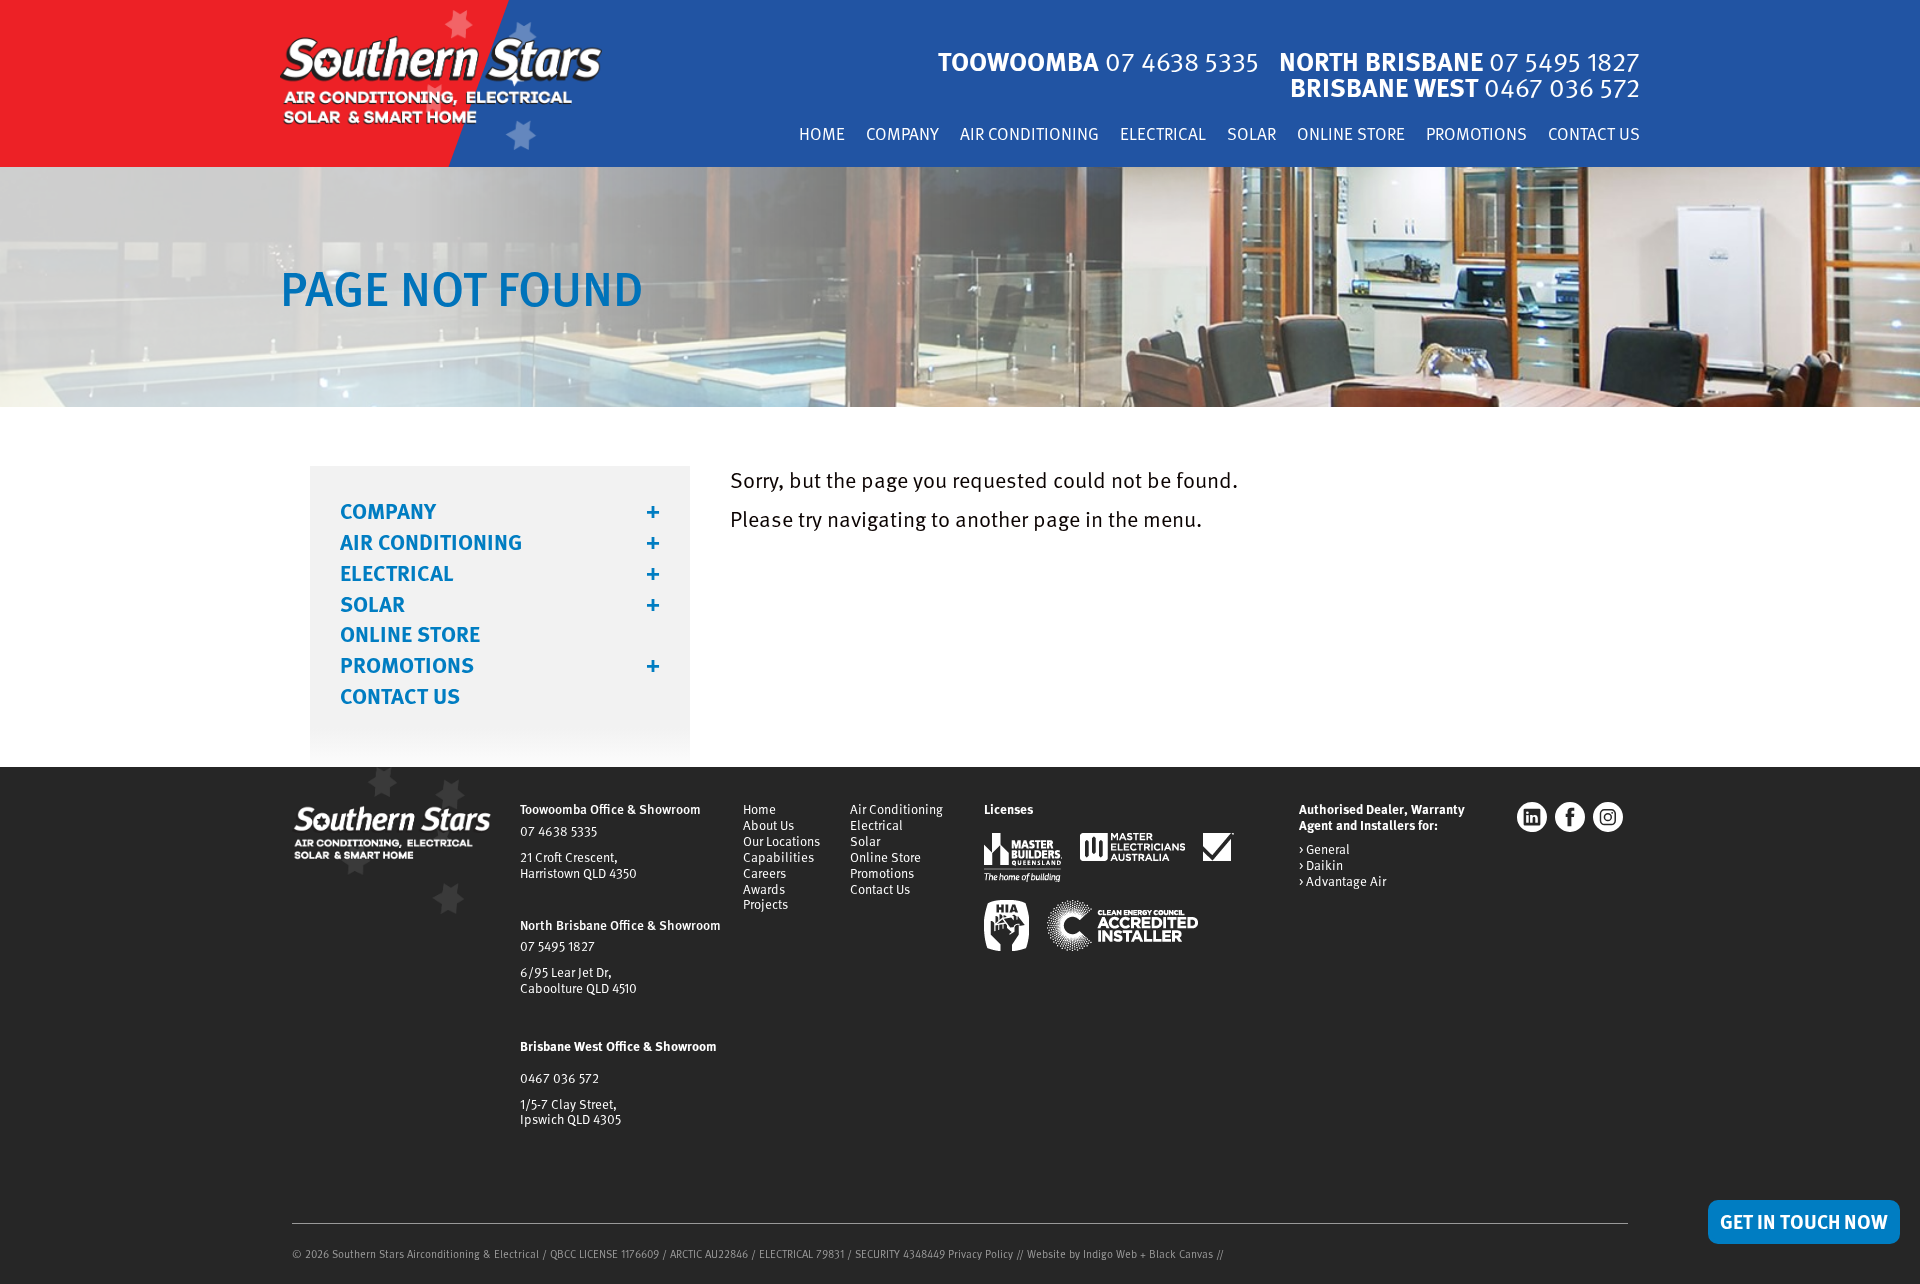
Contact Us (1594, 135)
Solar (1251, 135)
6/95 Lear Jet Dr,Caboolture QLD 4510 (578, 980)
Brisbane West (1465, 86)
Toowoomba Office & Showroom (610, 809)
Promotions (1476, 135)
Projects (765, 904)
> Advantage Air (1342, 882)
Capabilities (778, 857)
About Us (768, 825)
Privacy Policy (980, 1253)
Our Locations (781, 841)
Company (902, 135)
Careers (764, 873)
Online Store (1351, 135)
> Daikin (1321, 866)
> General (1324, 850)
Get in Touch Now (1804, 1221)
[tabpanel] (960, 287)
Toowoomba (1098, 60)
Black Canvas (1181, 1253)
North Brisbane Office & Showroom (620, 925)
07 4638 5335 (558, 831)
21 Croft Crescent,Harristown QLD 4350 (578, 865)
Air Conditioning (1029, 135)
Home (822, 135)
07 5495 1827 (557, 946)
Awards (764, 889)
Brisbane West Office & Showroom (618, 1046)
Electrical (1163, 135)
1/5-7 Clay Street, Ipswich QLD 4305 (570, 1112)
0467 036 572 (559, 1078)
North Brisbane (1459, 60)
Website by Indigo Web (1083, 1253)
